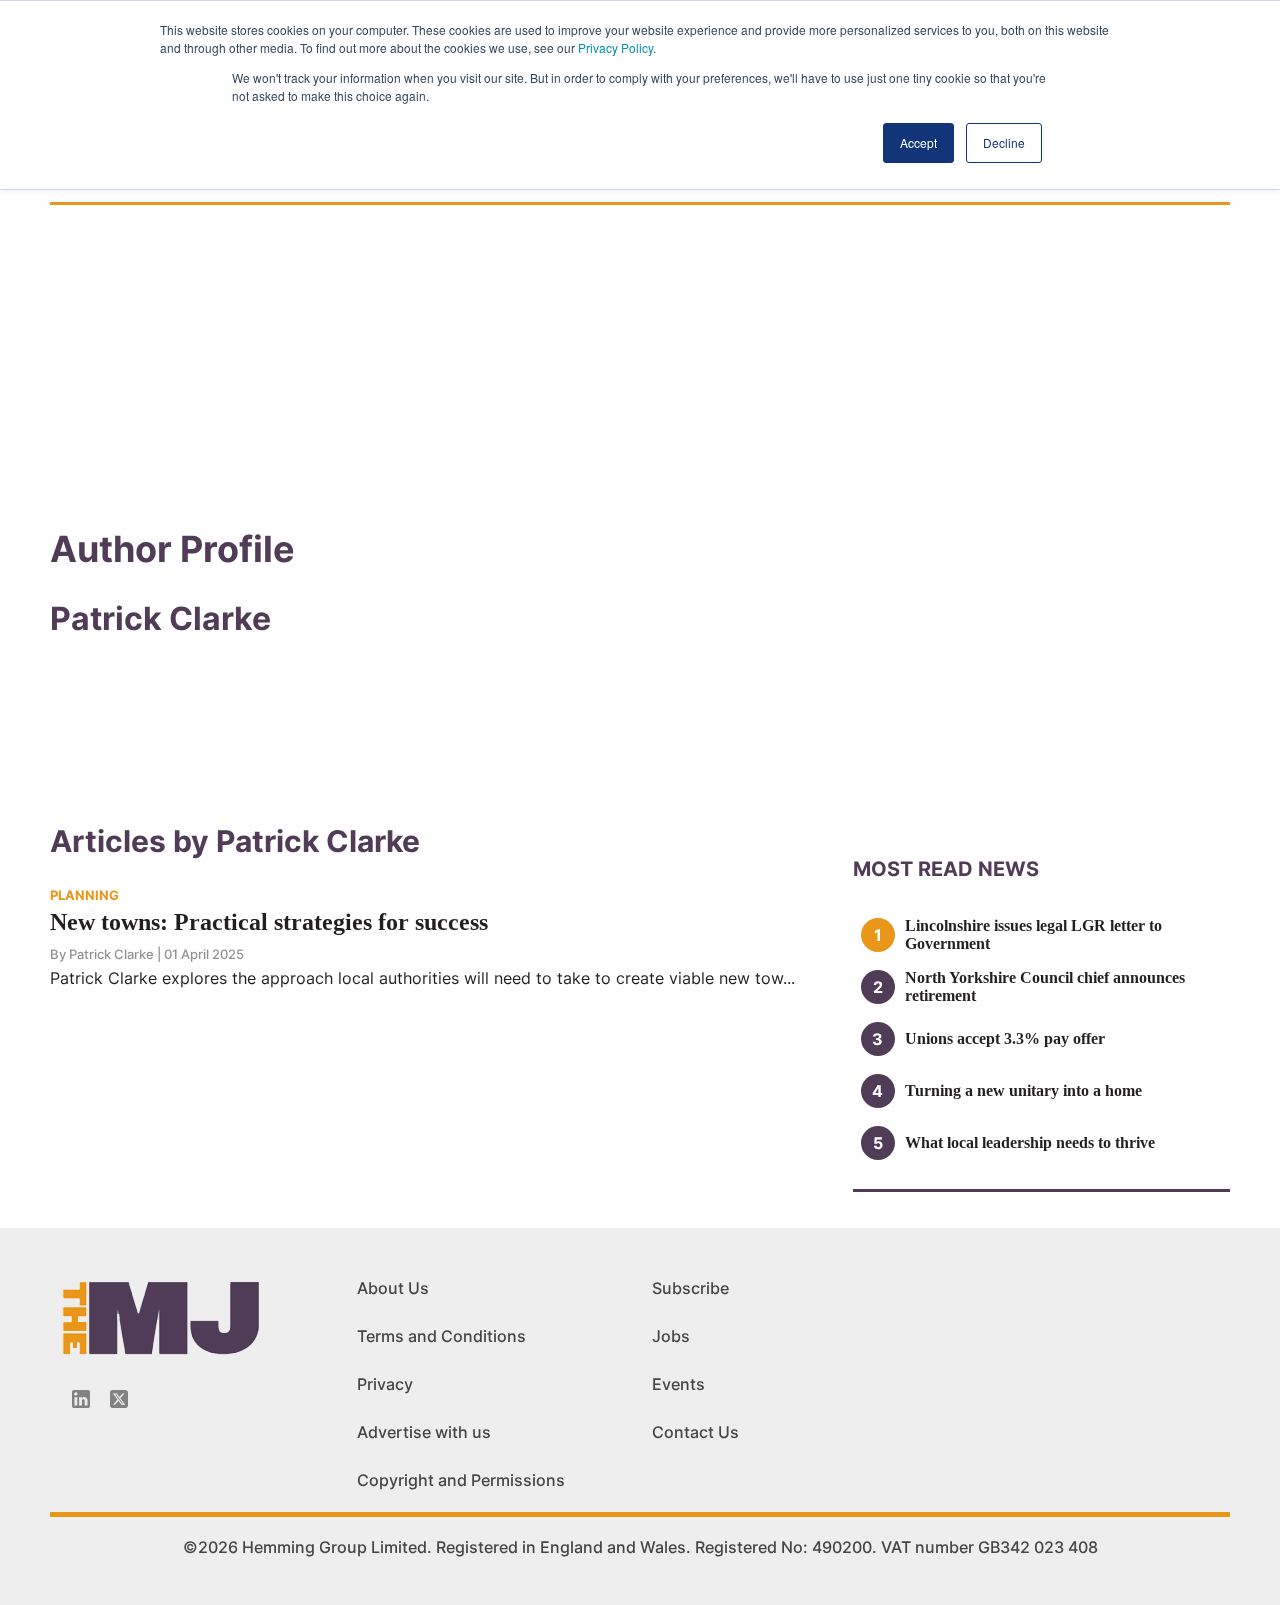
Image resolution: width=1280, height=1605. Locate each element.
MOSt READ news (946, 869)
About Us (393, 1288)
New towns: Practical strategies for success (269, 922)
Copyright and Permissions (461, 1480)
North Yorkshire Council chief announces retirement (1045, 986)
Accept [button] (918, 142)
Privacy (385, 1384)
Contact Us (695, 1432)
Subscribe (690, 1288)
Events (678, 1384)
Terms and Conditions (441, 1336)
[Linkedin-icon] (81, 1399)
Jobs (671, 1336)
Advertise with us (424, 1432)
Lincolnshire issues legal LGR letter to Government (1033, 934)
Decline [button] (1004, 142)
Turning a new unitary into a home (1023, 1090)
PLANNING (84, 895)
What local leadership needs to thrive (1030, 1142)
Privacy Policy (615, 47)
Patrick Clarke (111, 954)
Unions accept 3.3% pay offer (1005, 1038)
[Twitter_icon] (119, 1399)
